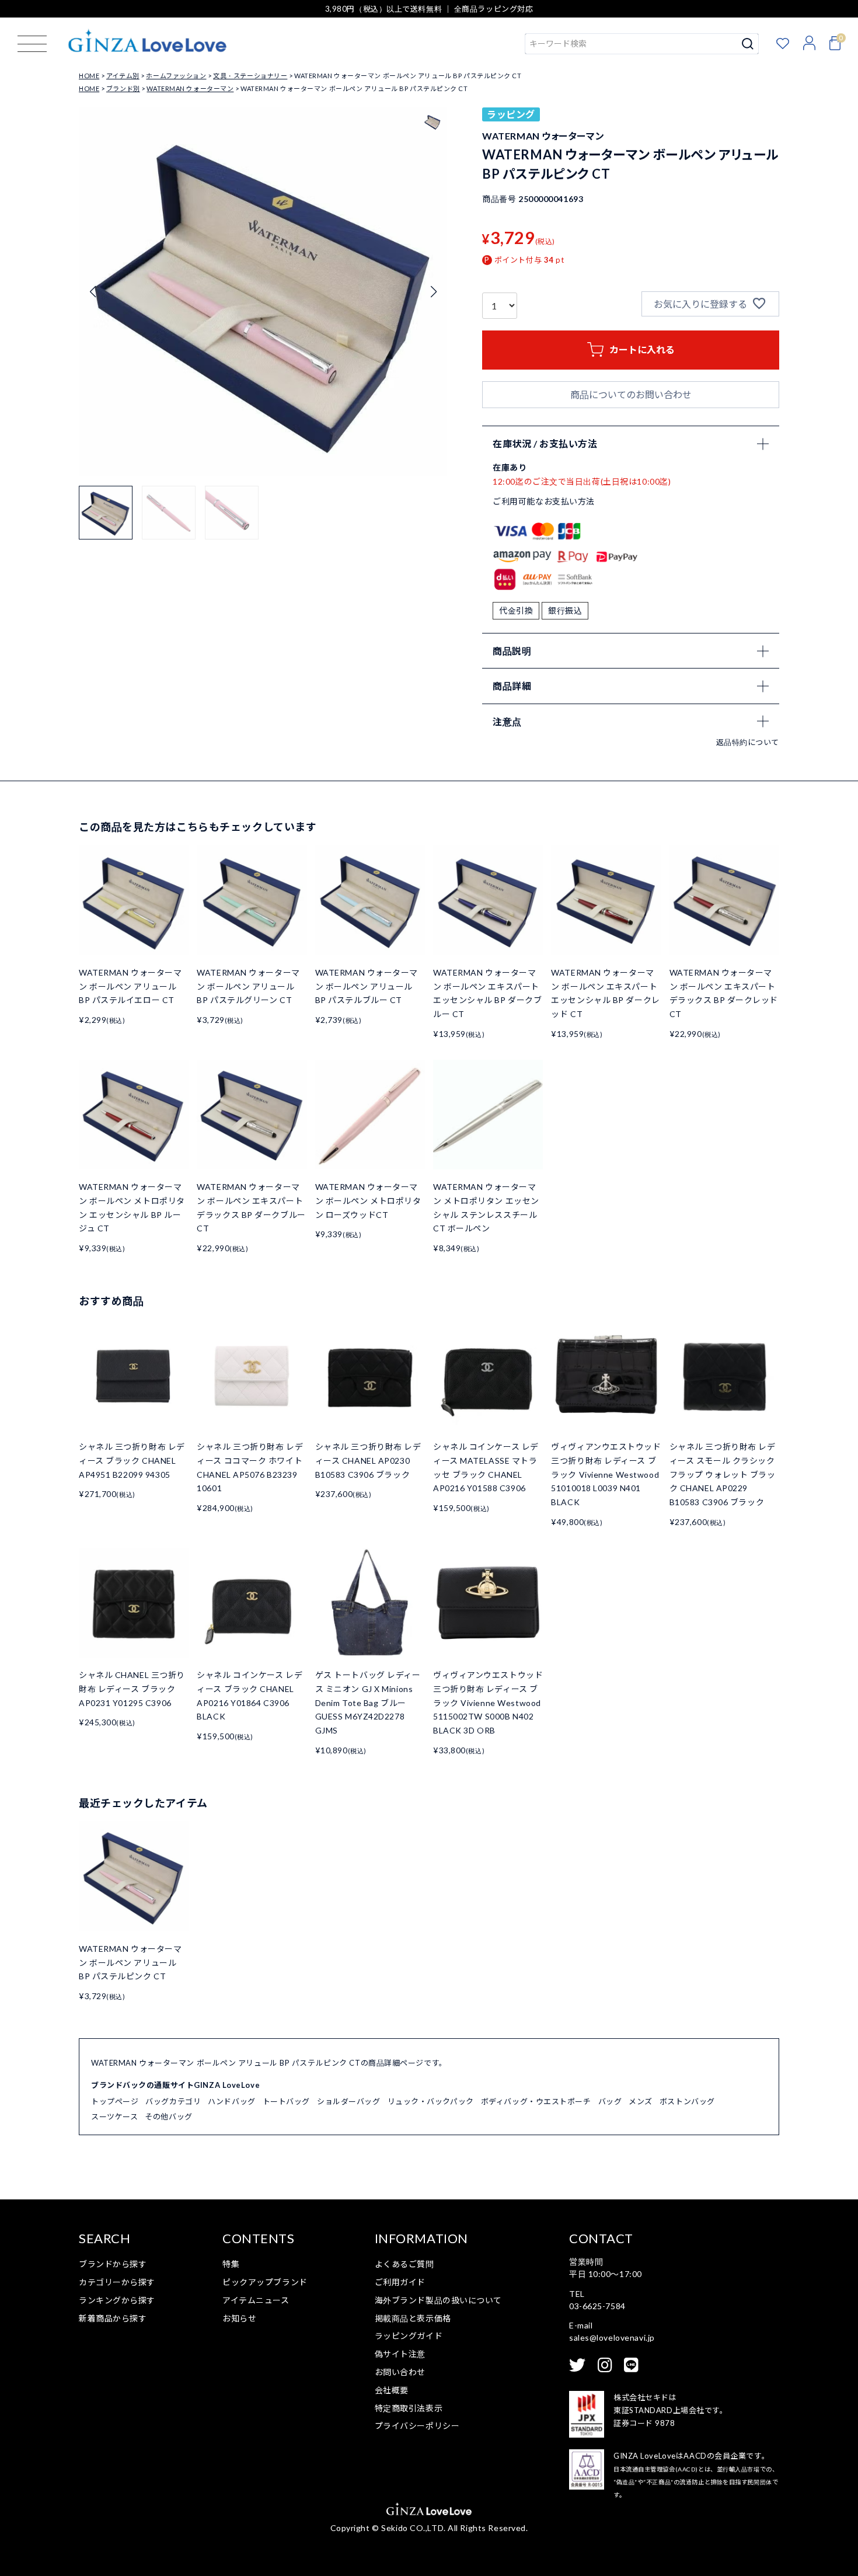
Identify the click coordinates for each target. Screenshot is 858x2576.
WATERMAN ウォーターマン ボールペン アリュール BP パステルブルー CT (367, 986)
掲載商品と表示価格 (413, 2318)
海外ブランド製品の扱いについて (438, 2300)
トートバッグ (286, 2101)
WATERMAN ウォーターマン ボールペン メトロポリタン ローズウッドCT (368, 1201)
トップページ (115, 2101)
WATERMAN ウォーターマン (190, 88)
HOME (89, 76)
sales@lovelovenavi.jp (612, 2337)
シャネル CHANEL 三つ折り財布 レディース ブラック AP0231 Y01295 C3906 (132, 1689)
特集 (231, 2264)
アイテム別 (123, 76)
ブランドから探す (113, 2264)
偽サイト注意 (400, 2354)
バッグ (610, 2101)
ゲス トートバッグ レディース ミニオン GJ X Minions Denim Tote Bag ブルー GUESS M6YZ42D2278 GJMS (368, 1703)
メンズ (641, 2101)
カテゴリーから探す (117, 2282)
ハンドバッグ (231, 2101)
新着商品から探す (113, 2318)
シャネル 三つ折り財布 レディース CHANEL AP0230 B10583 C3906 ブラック (368, 1461)
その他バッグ (168, 2117)
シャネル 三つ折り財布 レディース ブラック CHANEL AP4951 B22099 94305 (132, 1461)
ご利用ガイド (400, 2282)
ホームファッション (176, 76)
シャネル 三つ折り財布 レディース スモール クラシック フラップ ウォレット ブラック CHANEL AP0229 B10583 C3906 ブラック (723, 1474)
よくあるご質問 (404, 2264)
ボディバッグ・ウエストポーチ (536, 2101)
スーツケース (114, 2117)
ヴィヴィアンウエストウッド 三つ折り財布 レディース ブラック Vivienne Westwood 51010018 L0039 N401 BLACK (606, 1474)
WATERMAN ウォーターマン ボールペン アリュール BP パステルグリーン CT (248, 986)
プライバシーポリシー (417, 2426)
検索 (748, 44)
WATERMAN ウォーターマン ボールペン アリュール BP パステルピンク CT (130, 1963)
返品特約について (748, 742)
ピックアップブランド (265, 2282)
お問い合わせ (400, 2372)
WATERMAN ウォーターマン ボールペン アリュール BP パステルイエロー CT (130, 986)
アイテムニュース (256, 2300)
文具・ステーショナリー (250, 76)
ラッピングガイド (409, 2336)
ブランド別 (123, 88)
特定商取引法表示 (409, 2408)
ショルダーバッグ (348, 2101)
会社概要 (392, 2390)
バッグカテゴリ (173, 2101)
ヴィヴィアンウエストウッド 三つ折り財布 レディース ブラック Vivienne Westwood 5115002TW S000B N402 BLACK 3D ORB (488, 1703)
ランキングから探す (117, 2300)
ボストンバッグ (687, 2101)
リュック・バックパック (431, 2101)
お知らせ (239, 2318)
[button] (433, 292)
